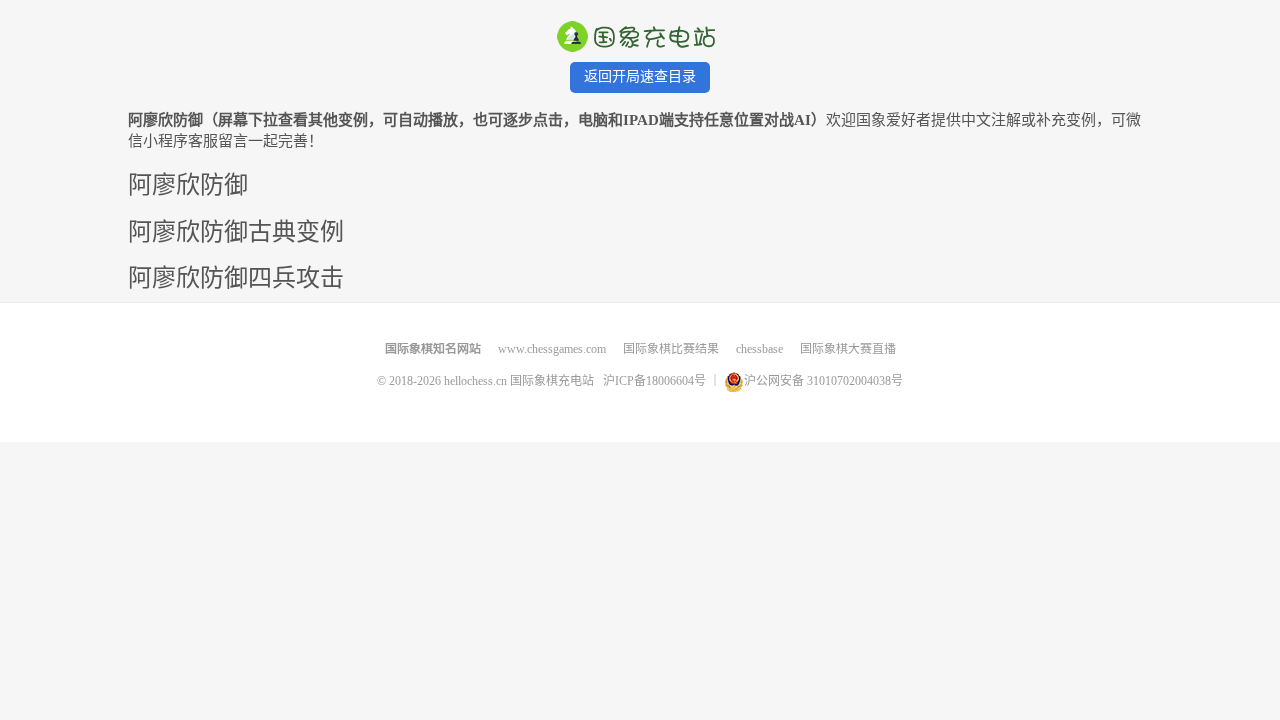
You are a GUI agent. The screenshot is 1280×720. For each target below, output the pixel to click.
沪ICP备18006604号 (656, 380)
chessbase (759, 349)
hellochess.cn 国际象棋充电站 (519, 380)
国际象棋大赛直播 (848, 349)
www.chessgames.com (552, 349)
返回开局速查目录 (640, 76)
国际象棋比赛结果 (671, 349)
